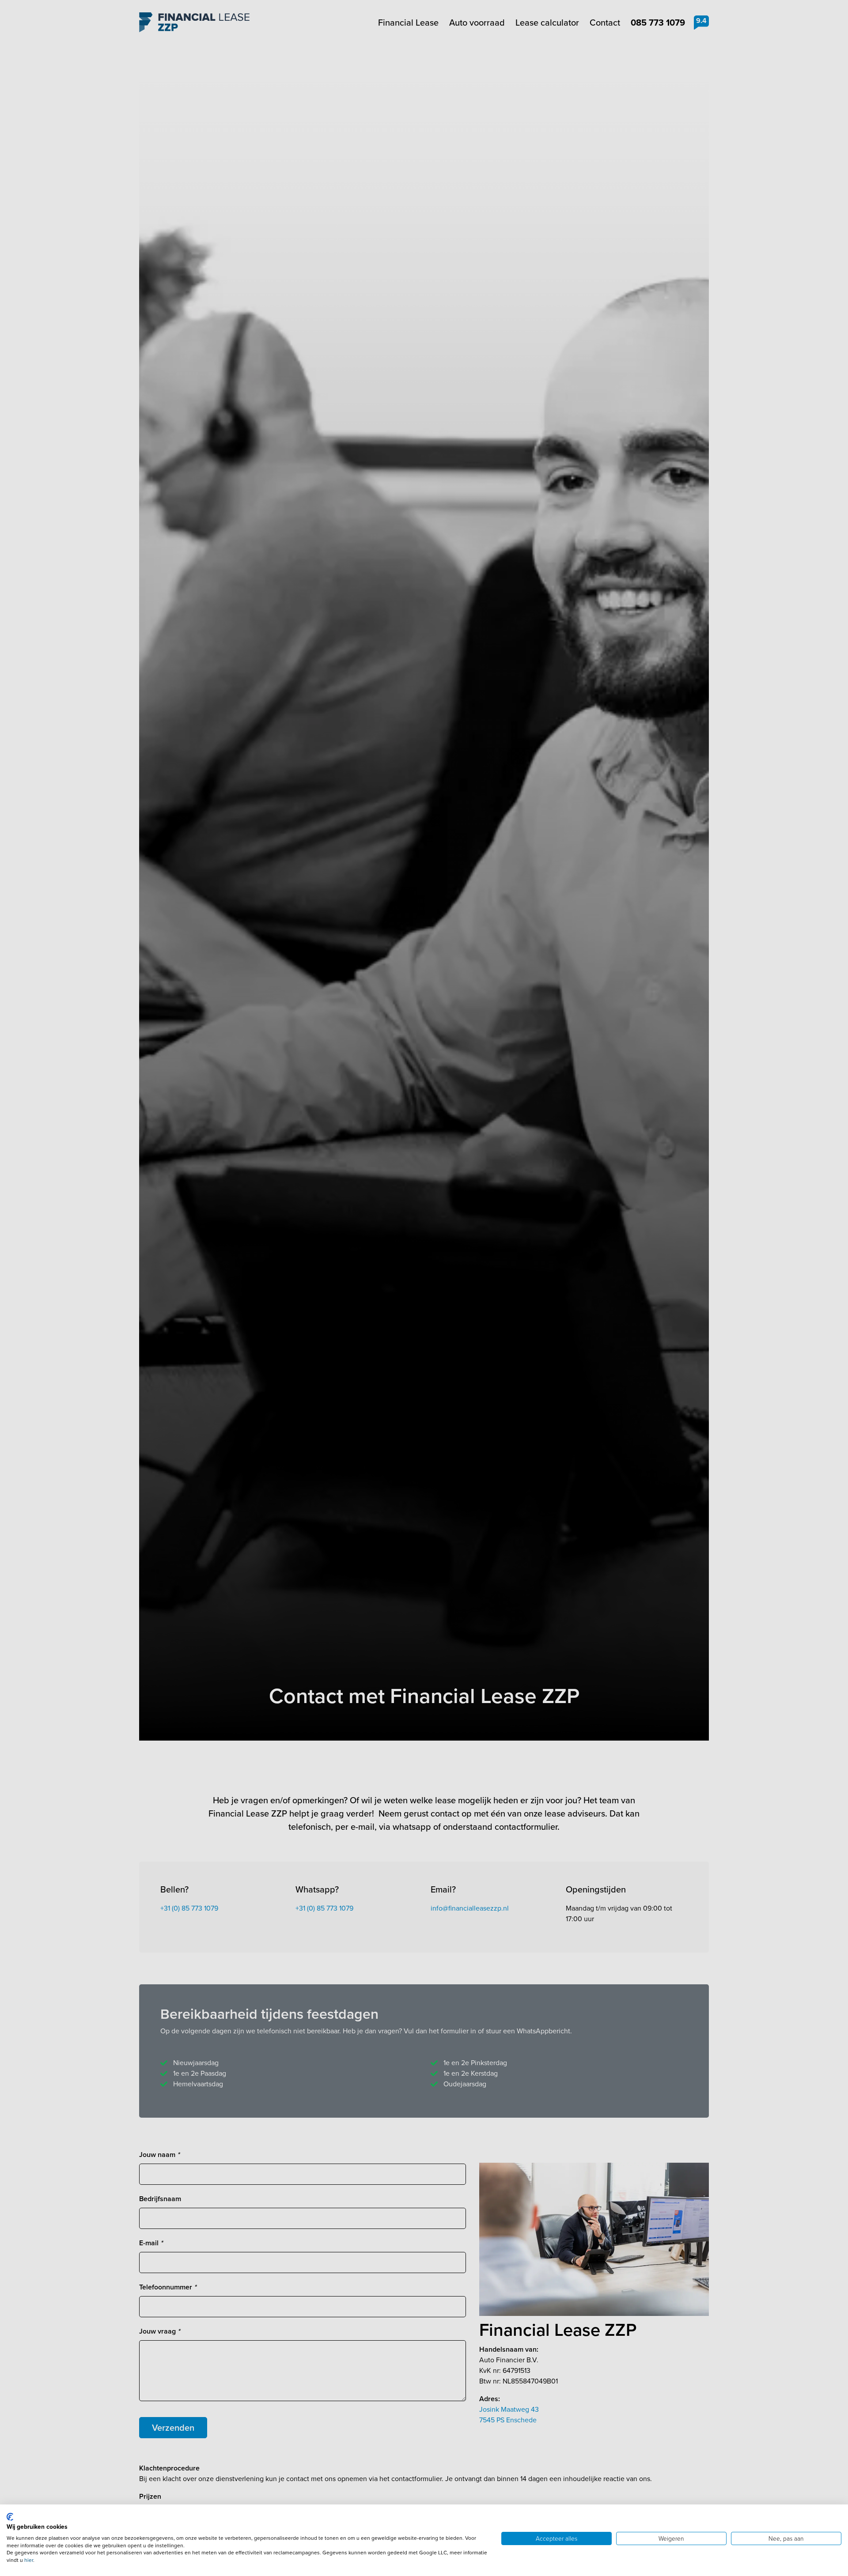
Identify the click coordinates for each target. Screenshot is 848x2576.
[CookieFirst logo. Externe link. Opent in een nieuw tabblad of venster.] (10, 2517)
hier (29, 2560)
